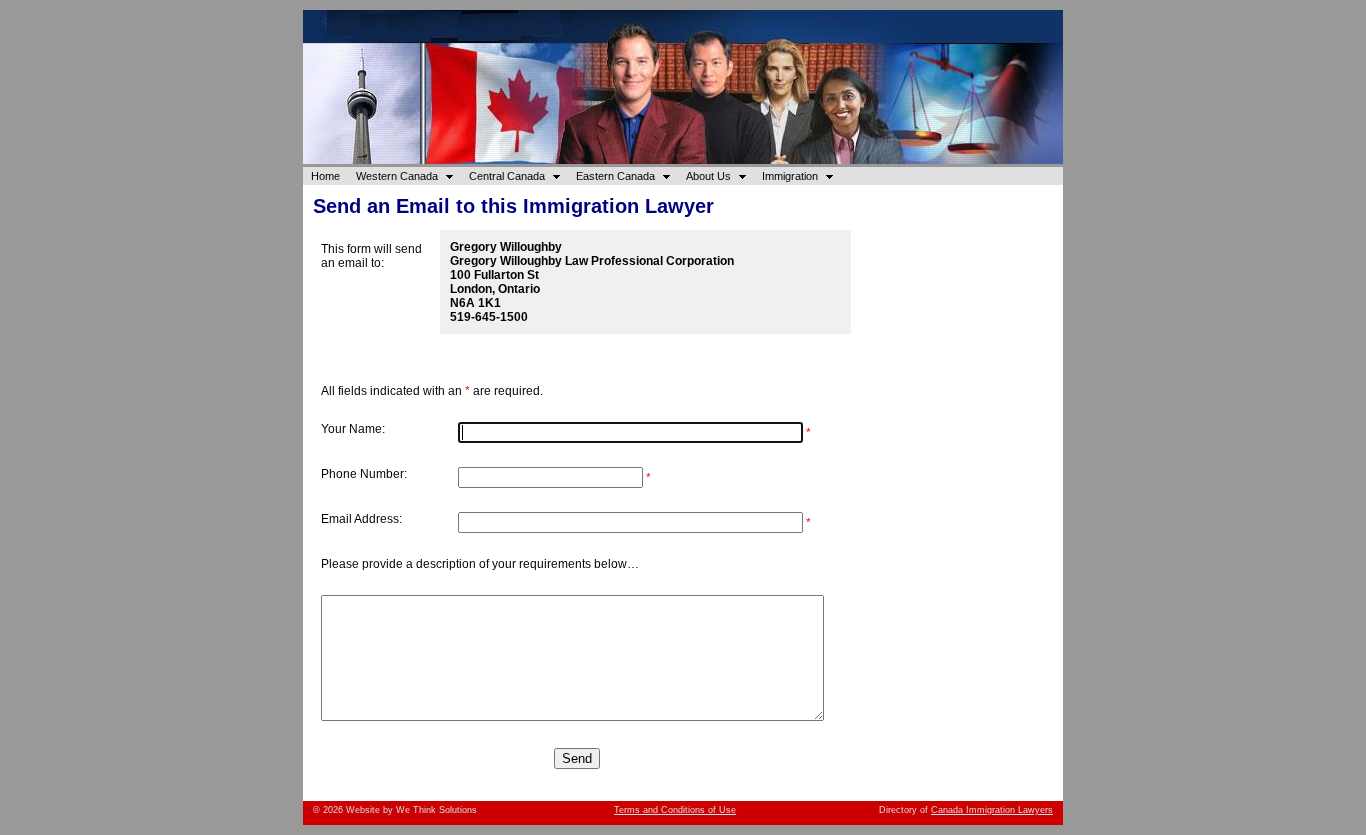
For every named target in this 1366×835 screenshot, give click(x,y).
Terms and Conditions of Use (675, 810)
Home (325, 176)
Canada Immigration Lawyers (992, 810)
